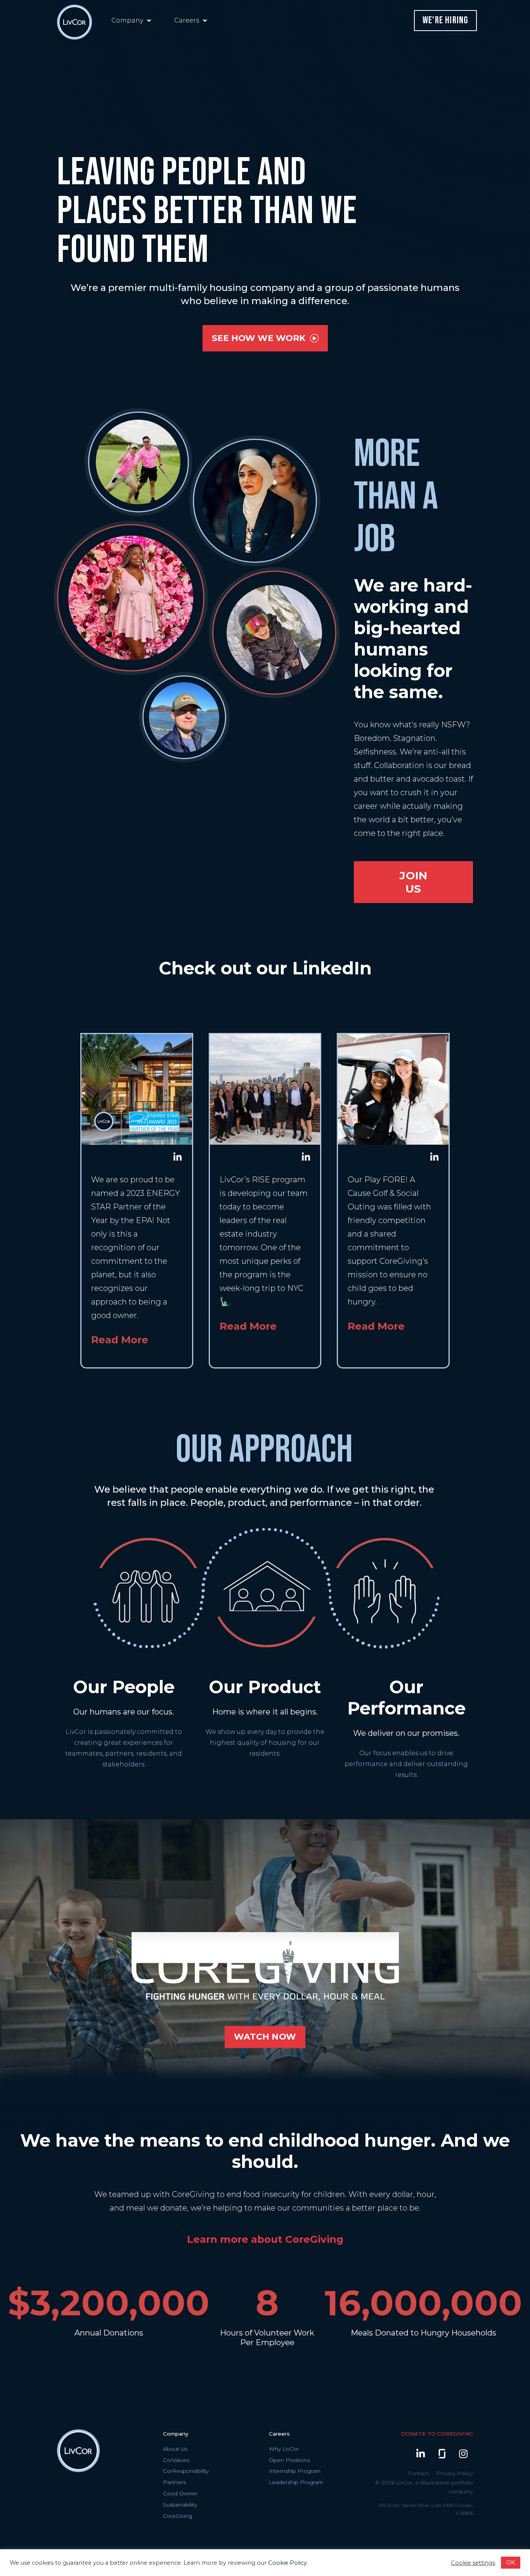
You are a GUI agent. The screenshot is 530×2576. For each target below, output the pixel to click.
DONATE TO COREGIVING (437, 2434)
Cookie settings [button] (473, 2563)
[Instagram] (463, 2454)
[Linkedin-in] (421, 2454)
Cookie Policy (288, 2563)
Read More (120, 1340)
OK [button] (511, 2562)
